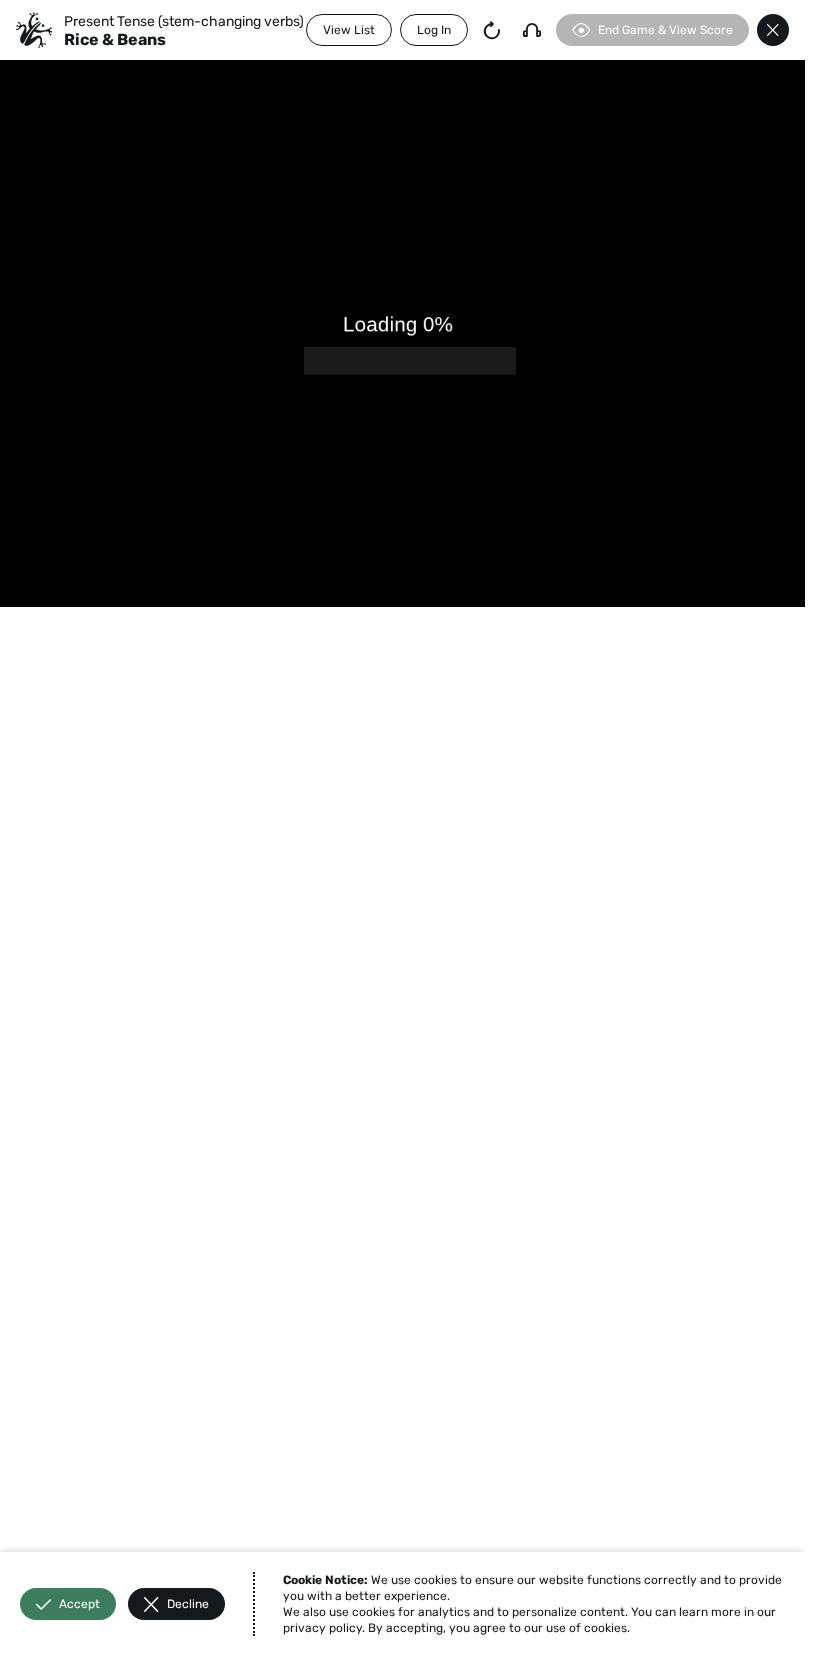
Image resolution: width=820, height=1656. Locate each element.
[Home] (34, 30)
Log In (434, 30)
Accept (79, 1604)
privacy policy (322, 1628)
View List (349, 30)
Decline (188, 1604)
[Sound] (532, 30)
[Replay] (492, 30)
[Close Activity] (773, 30)
